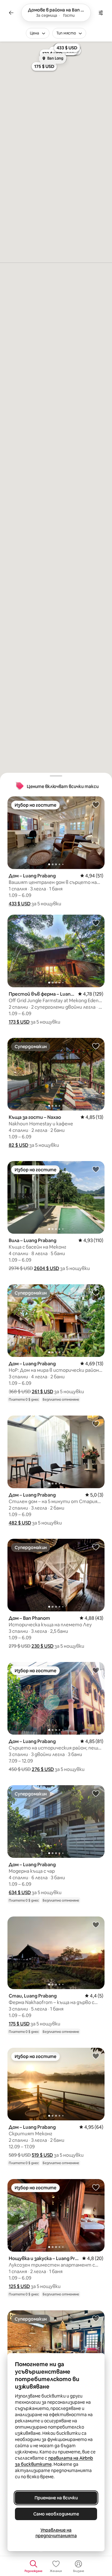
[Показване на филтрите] (101, 13)
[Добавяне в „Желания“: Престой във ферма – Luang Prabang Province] (96, 923)
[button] (20, 904)
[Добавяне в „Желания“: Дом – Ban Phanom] (96, 1547)
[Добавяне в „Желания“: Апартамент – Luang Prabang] (96, 2318)
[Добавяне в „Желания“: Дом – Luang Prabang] (96, 804)
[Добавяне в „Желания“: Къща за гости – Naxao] (96, 1046)
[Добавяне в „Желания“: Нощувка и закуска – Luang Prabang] (96, 2187)
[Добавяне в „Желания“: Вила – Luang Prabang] (96, 1169)
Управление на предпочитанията (56, 2533)
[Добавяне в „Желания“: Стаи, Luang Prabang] (96, 1925)
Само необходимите (56, 2514)
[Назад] (11, 13)
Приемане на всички (56, 2498)
